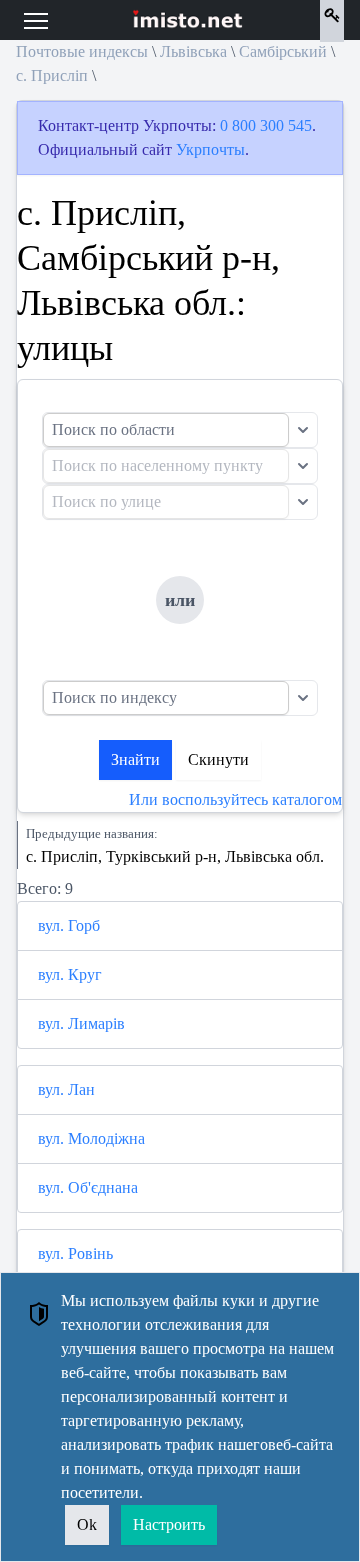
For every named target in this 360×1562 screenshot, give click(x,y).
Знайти (135, 759)
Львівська (193, 51)
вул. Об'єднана (88, 1187)
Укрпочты (210, 149)
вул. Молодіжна (91, 1138)
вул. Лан (66, 1089)
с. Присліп (52, 75)
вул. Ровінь (75, 1253)
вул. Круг (70, 974)
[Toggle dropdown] (303, 430)
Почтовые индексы (82, 51)
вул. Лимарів (81, 1023)
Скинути (218, 759)
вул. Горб (69, 925)
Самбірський (283, 51)
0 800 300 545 (266, 125)
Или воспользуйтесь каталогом (235, 799)
